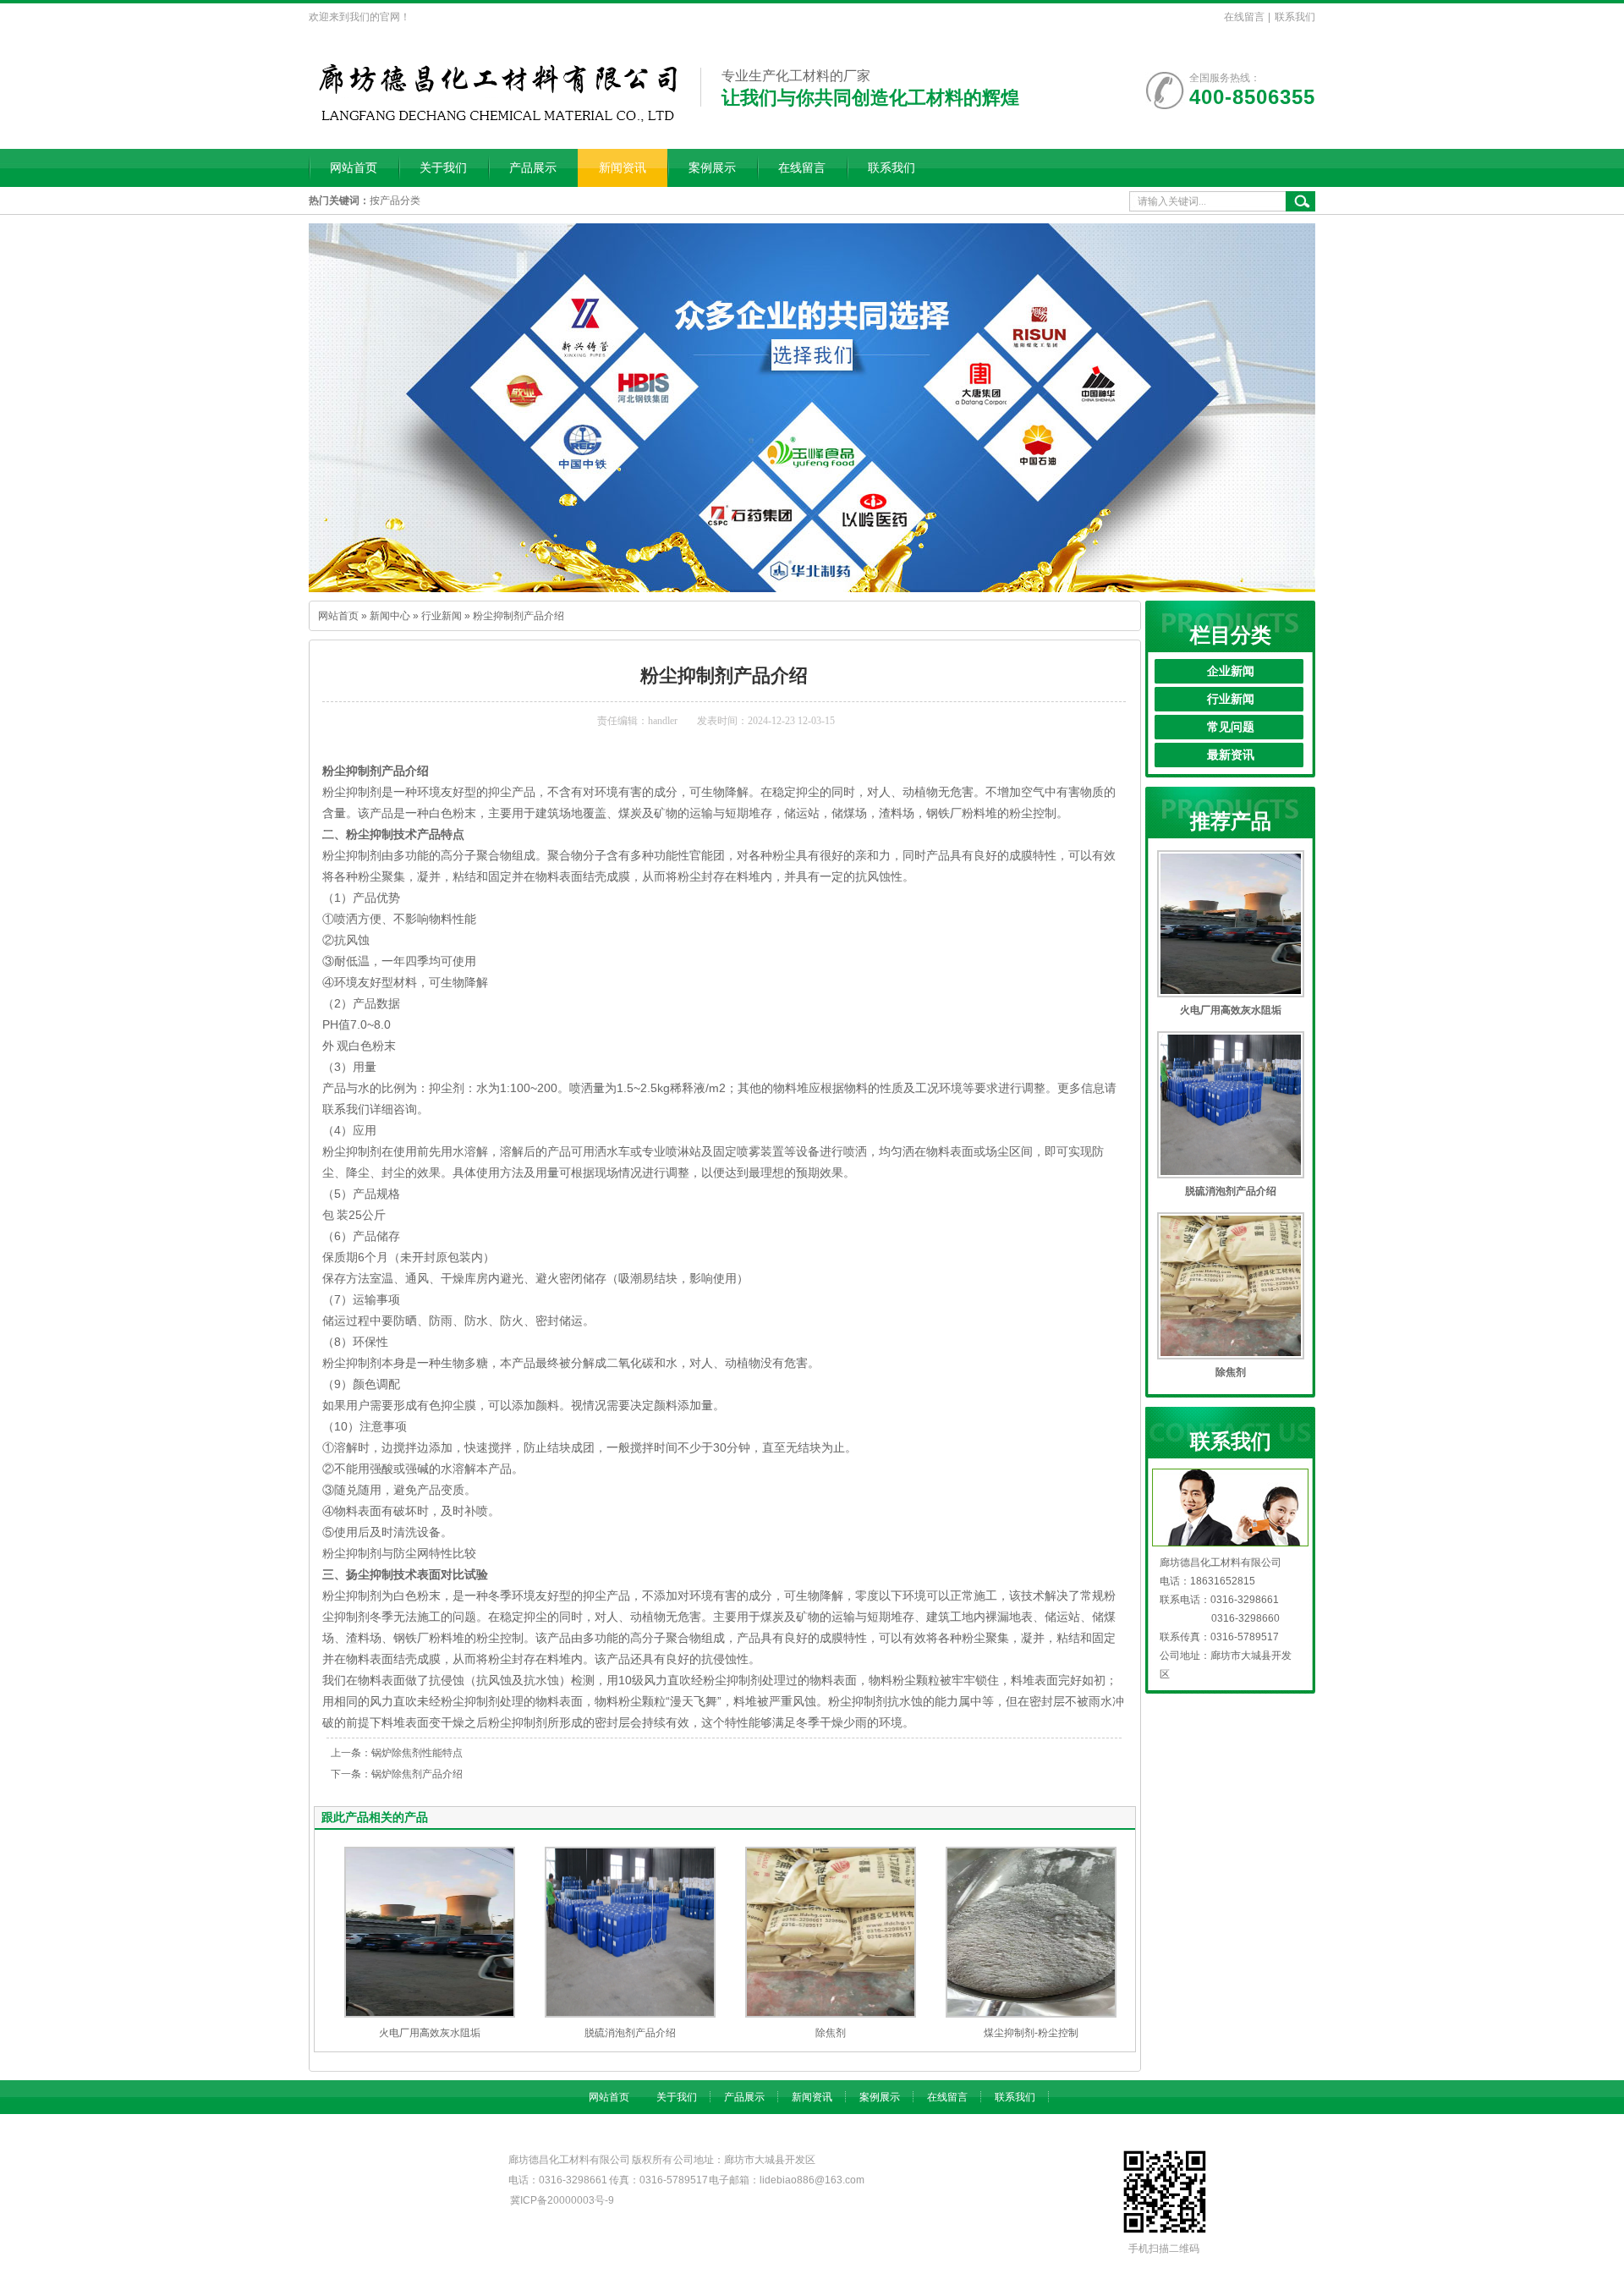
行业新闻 (442, 616)
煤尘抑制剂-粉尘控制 (1031, 2033)
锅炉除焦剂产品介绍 (417, 1774)
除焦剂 (831, 2033)
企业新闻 (1231, 671)
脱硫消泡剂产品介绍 (630, 2033)
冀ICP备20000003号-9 (562, 2200)
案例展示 (712, 168)
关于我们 (443, 168)
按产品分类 (395, 200)
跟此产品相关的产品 (375, 1817)
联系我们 (1295, 17)
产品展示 (533, 168)
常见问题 (1231, 727)
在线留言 (1244, 17)
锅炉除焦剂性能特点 (417, 1753)
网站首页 (354, 168)
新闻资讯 (623, 168)
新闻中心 (390, 616)
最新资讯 (1231, 755)
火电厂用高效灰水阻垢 (430, 2033)
